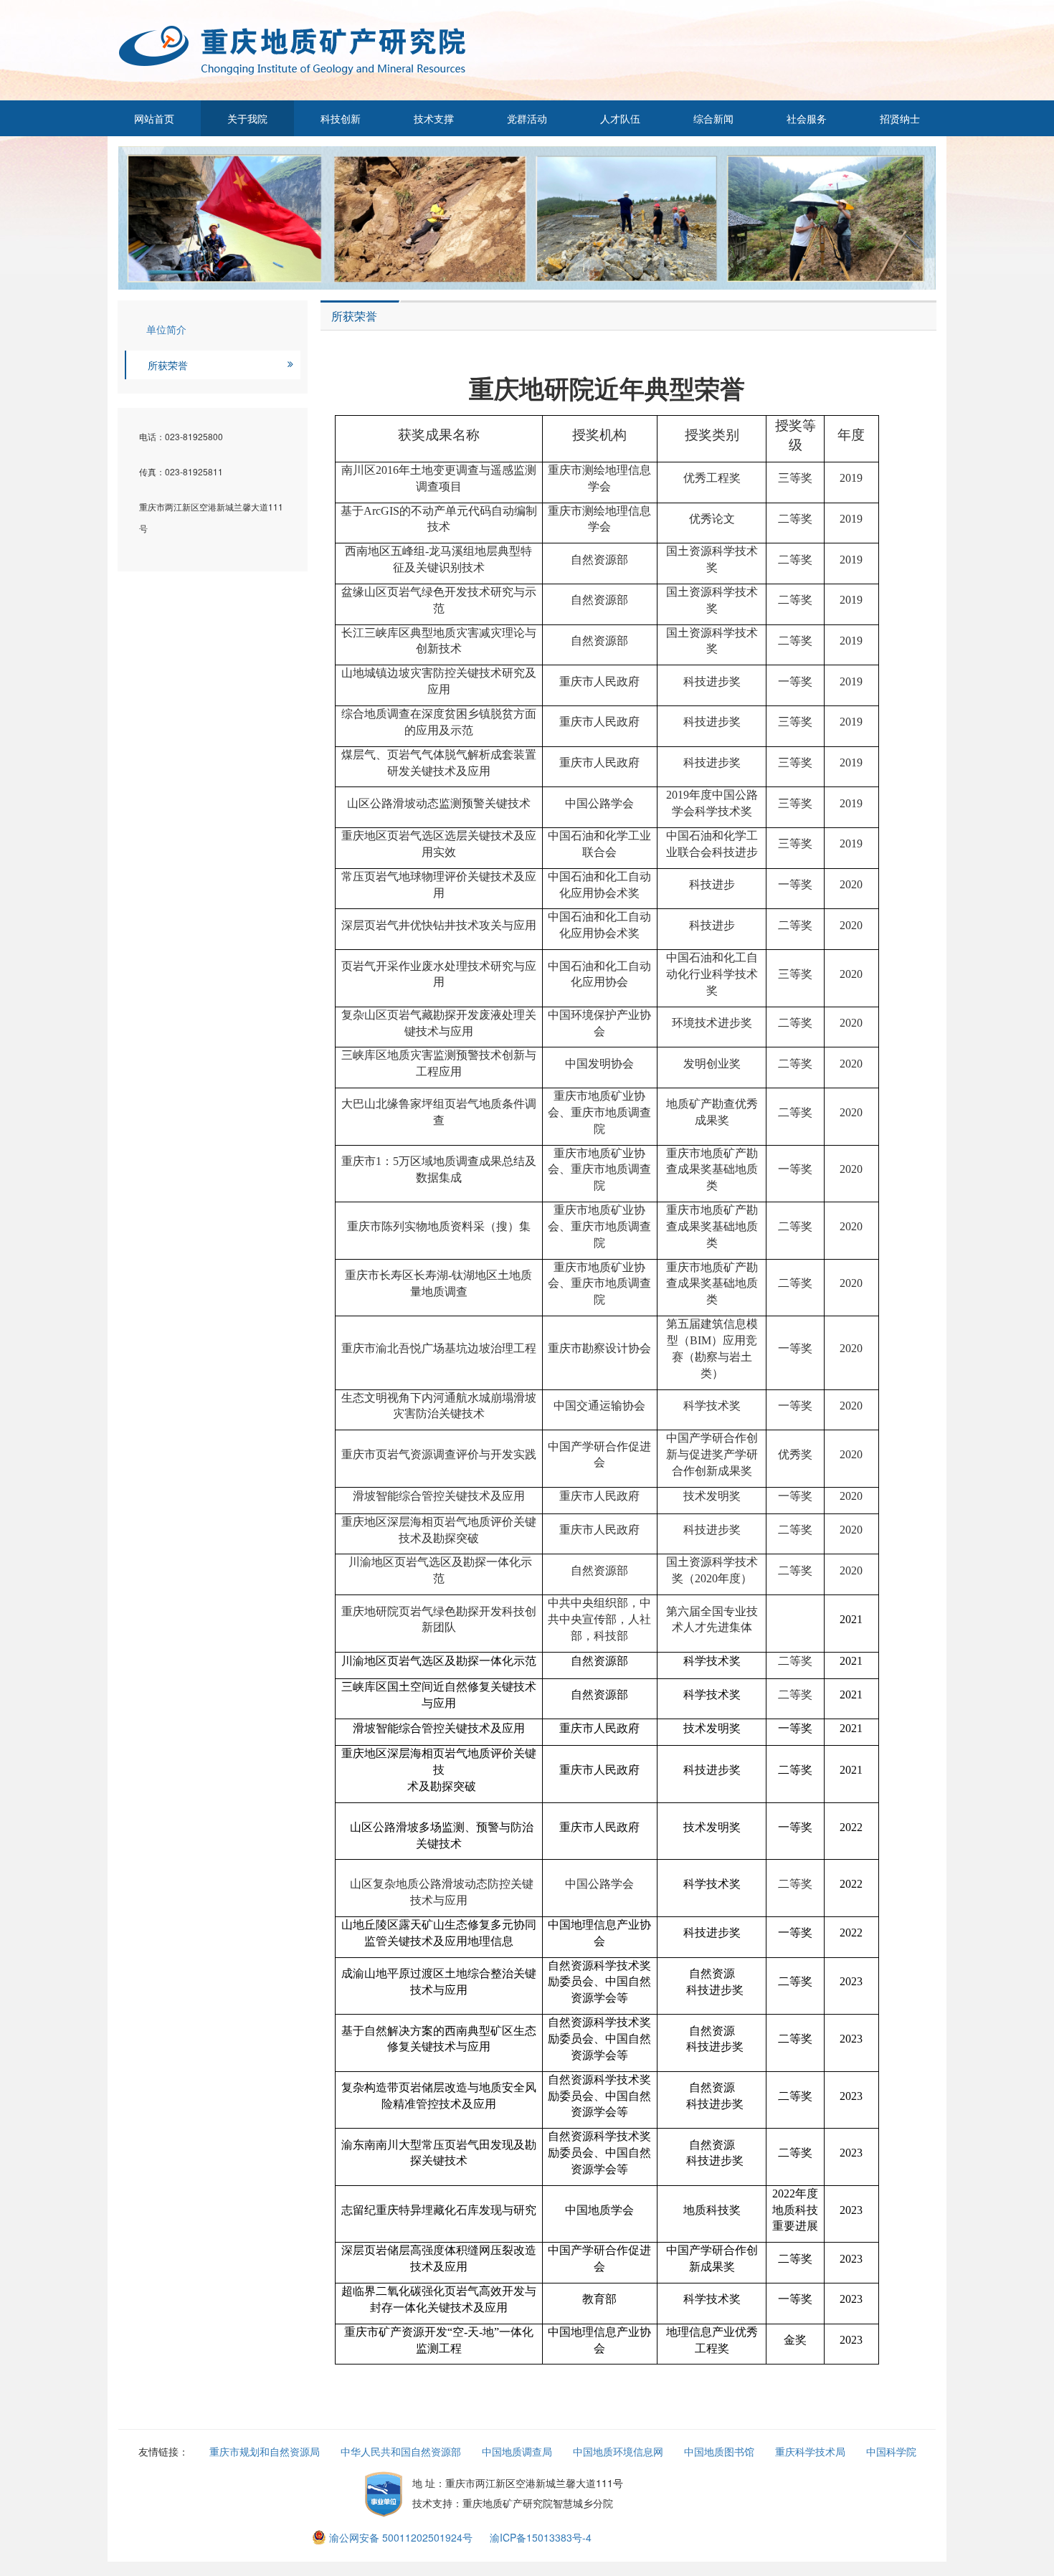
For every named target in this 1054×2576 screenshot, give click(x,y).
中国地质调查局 (517, 2451)
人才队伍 (620, 118)
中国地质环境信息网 (618, 2451)
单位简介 (166, 329)
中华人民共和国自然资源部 (401, 2451)
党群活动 (527, 118)
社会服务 (807, 118)
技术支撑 (434, 118)
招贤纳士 (900, 118)
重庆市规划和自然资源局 (265, 2451)
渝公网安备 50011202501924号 (401, 2537)
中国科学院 (891, 2451)
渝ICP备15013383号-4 (541, 2537)
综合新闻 (713, 118)
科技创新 (341, 118)
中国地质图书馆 (719, 2451)
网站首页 (154, 118)
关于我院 (247, 118)
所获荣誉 (168, 365)
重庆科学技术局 (810, 2451)
